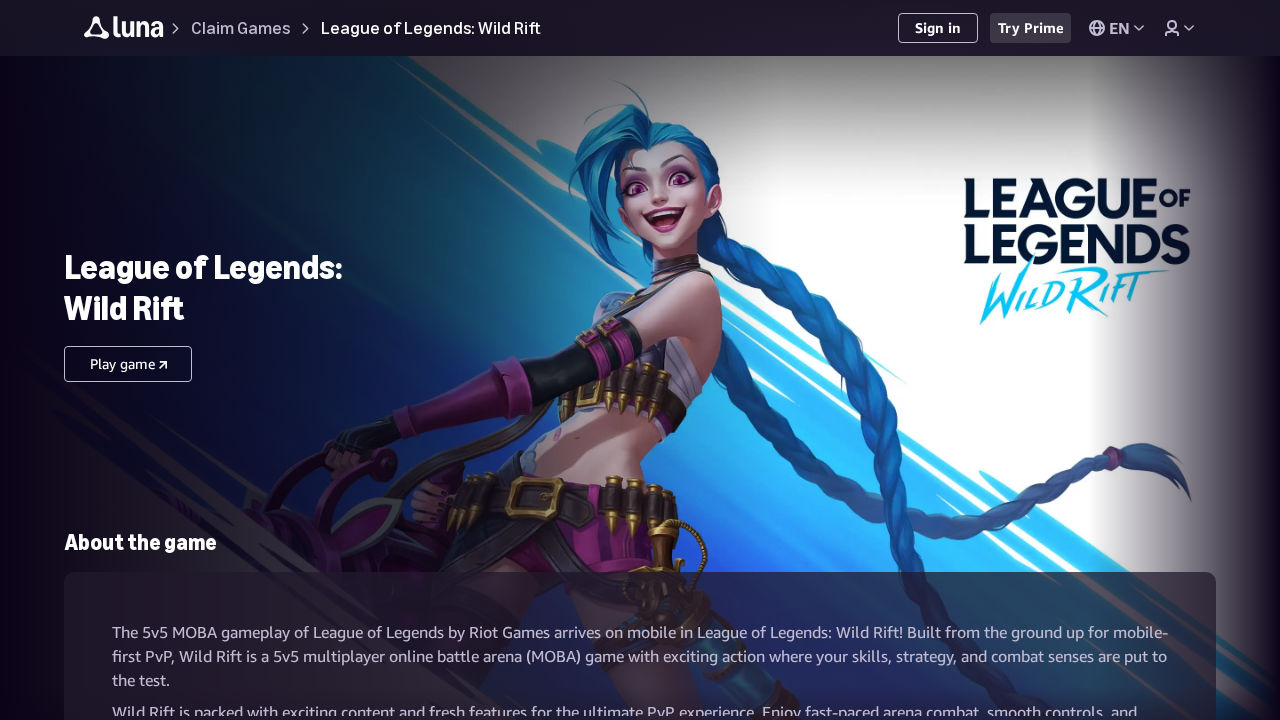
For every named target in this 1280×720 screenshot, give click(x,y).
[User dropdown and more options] (1179, 28)
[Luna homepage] (124, 30)
